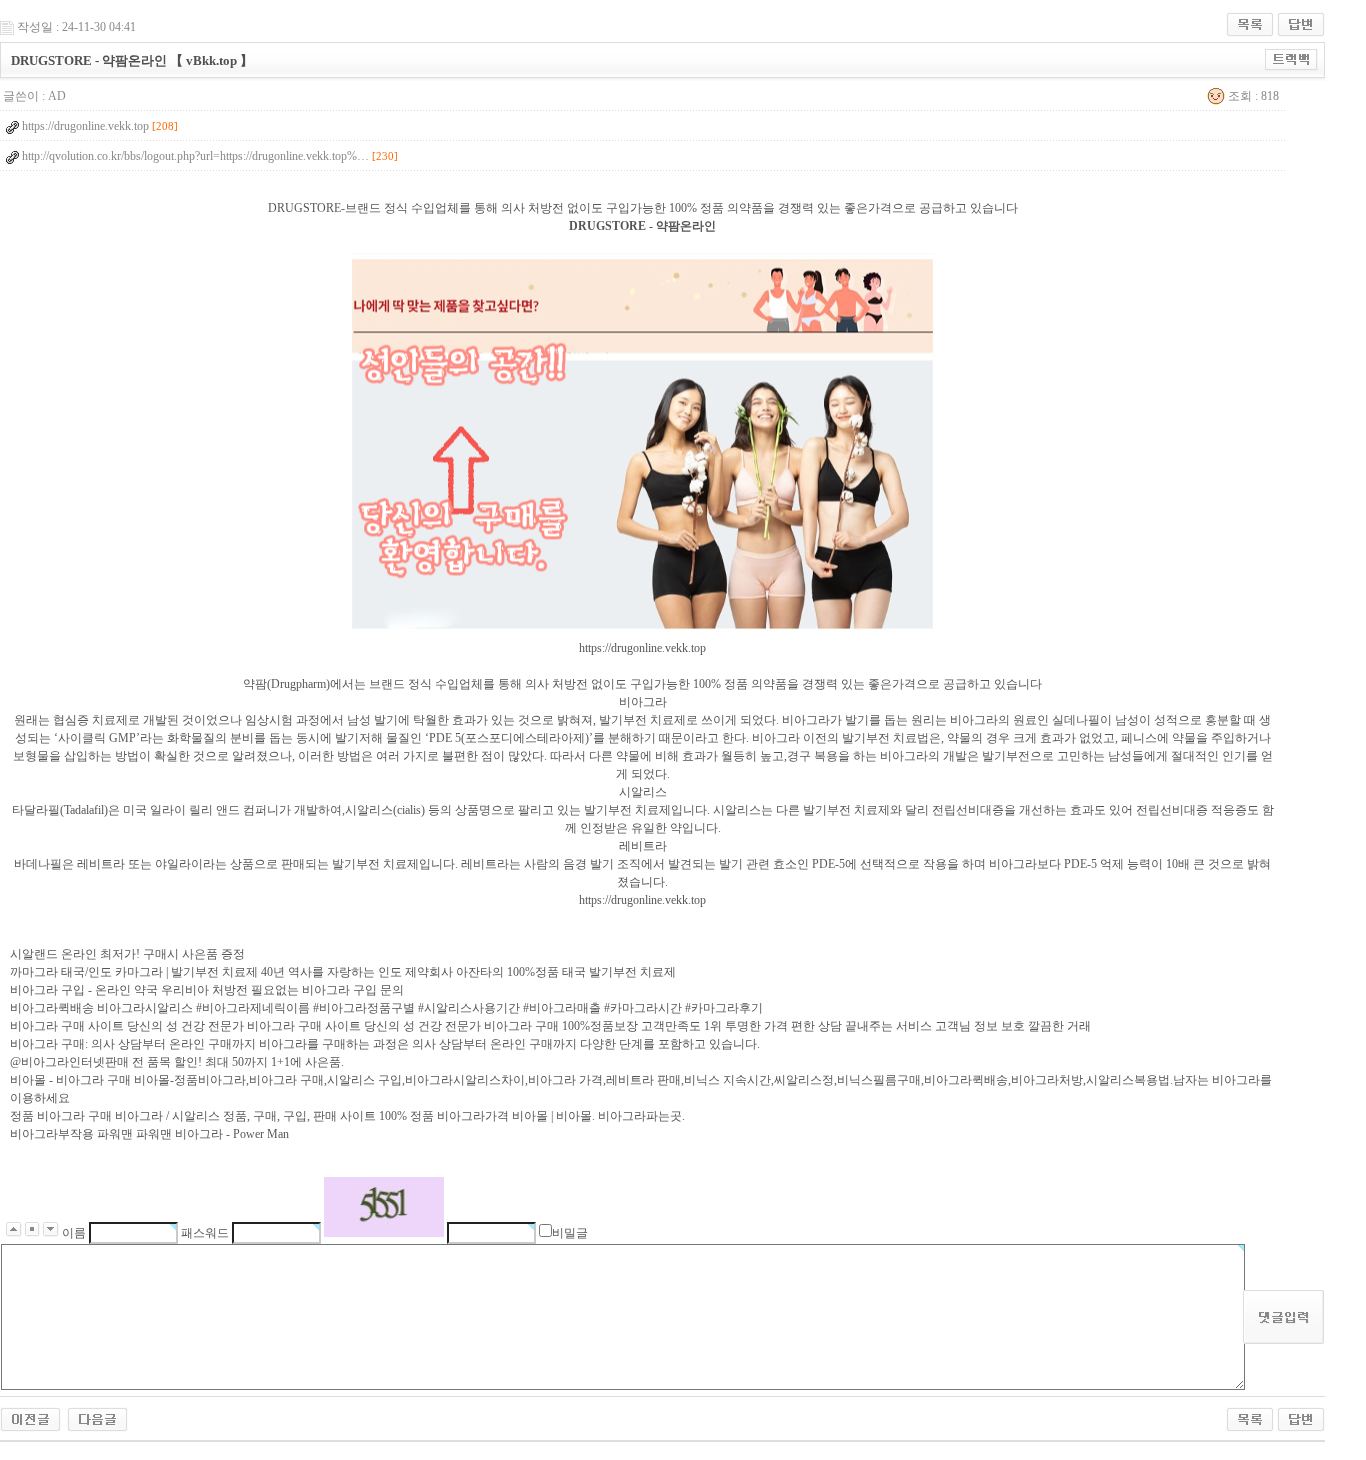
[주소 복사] (1291, 59)
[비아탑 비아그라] (30, 1418)
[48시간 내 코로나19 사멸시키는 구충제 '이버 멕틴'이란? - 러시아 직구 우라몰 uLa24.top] (97, 1418)
